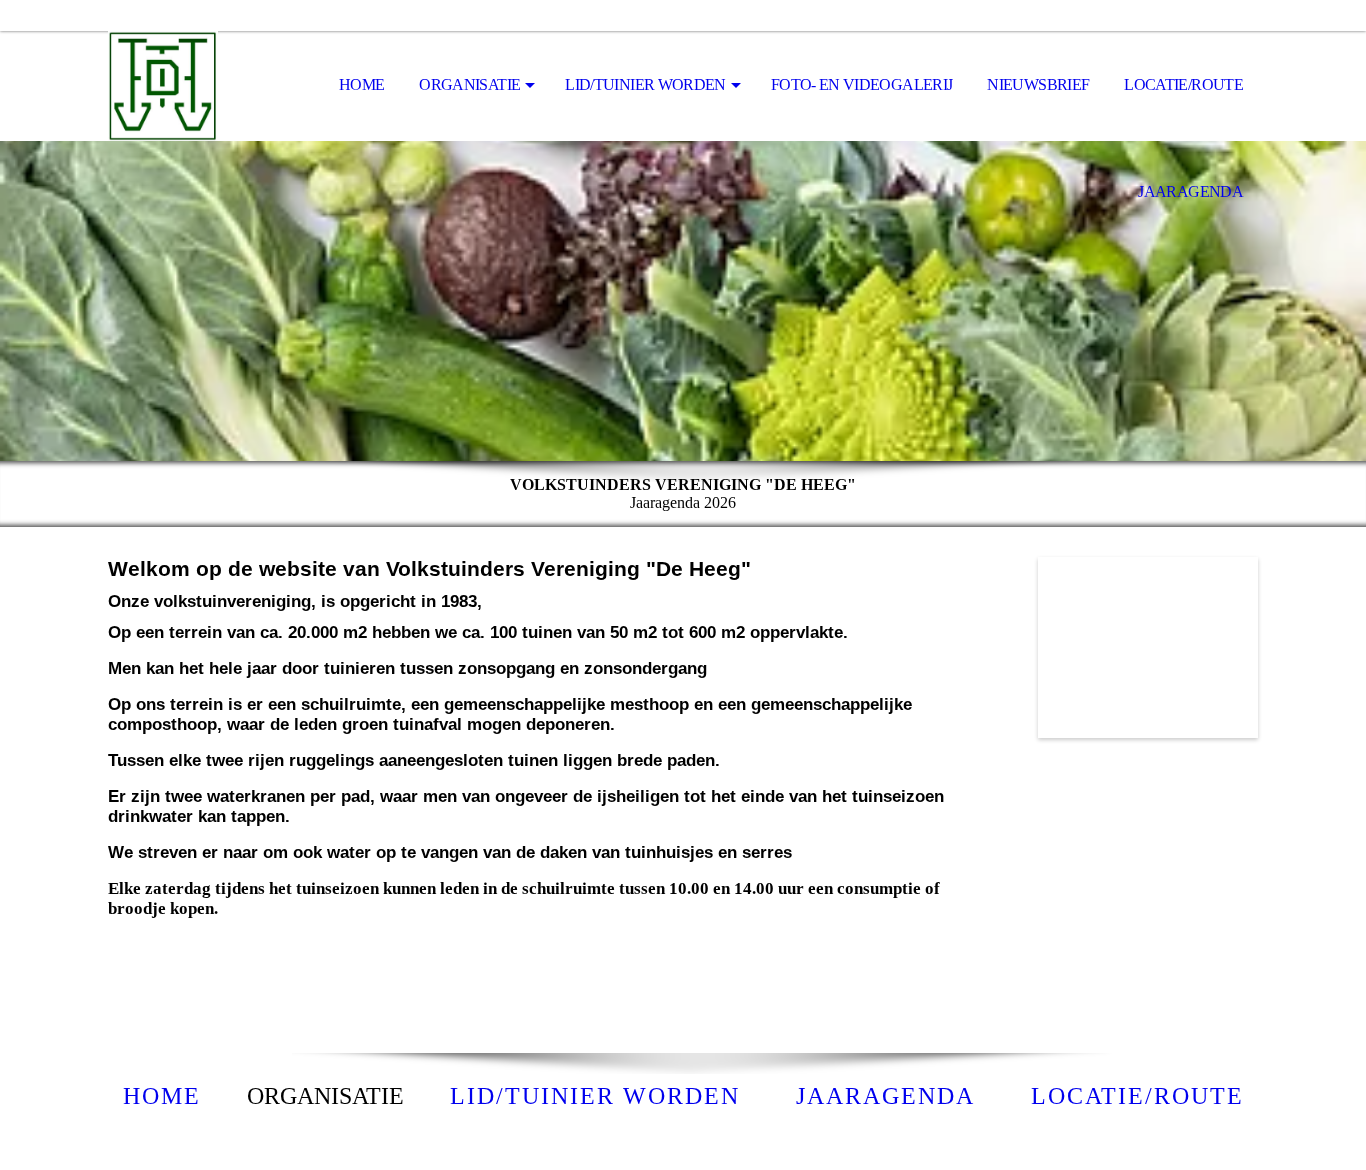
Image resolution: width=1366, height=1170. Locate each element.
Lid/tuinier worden (645, 84)
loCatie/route (1137, 1096)
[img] (208, 86)
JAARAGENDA (885, 1096)
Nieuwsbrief (1038, 84)
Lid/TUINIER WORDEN (595, 1096)
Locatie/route (1183, 84)
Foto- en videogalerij (862, 84)
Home (361, 84)
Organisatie (469, 84)
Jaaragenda (1190, 191)
